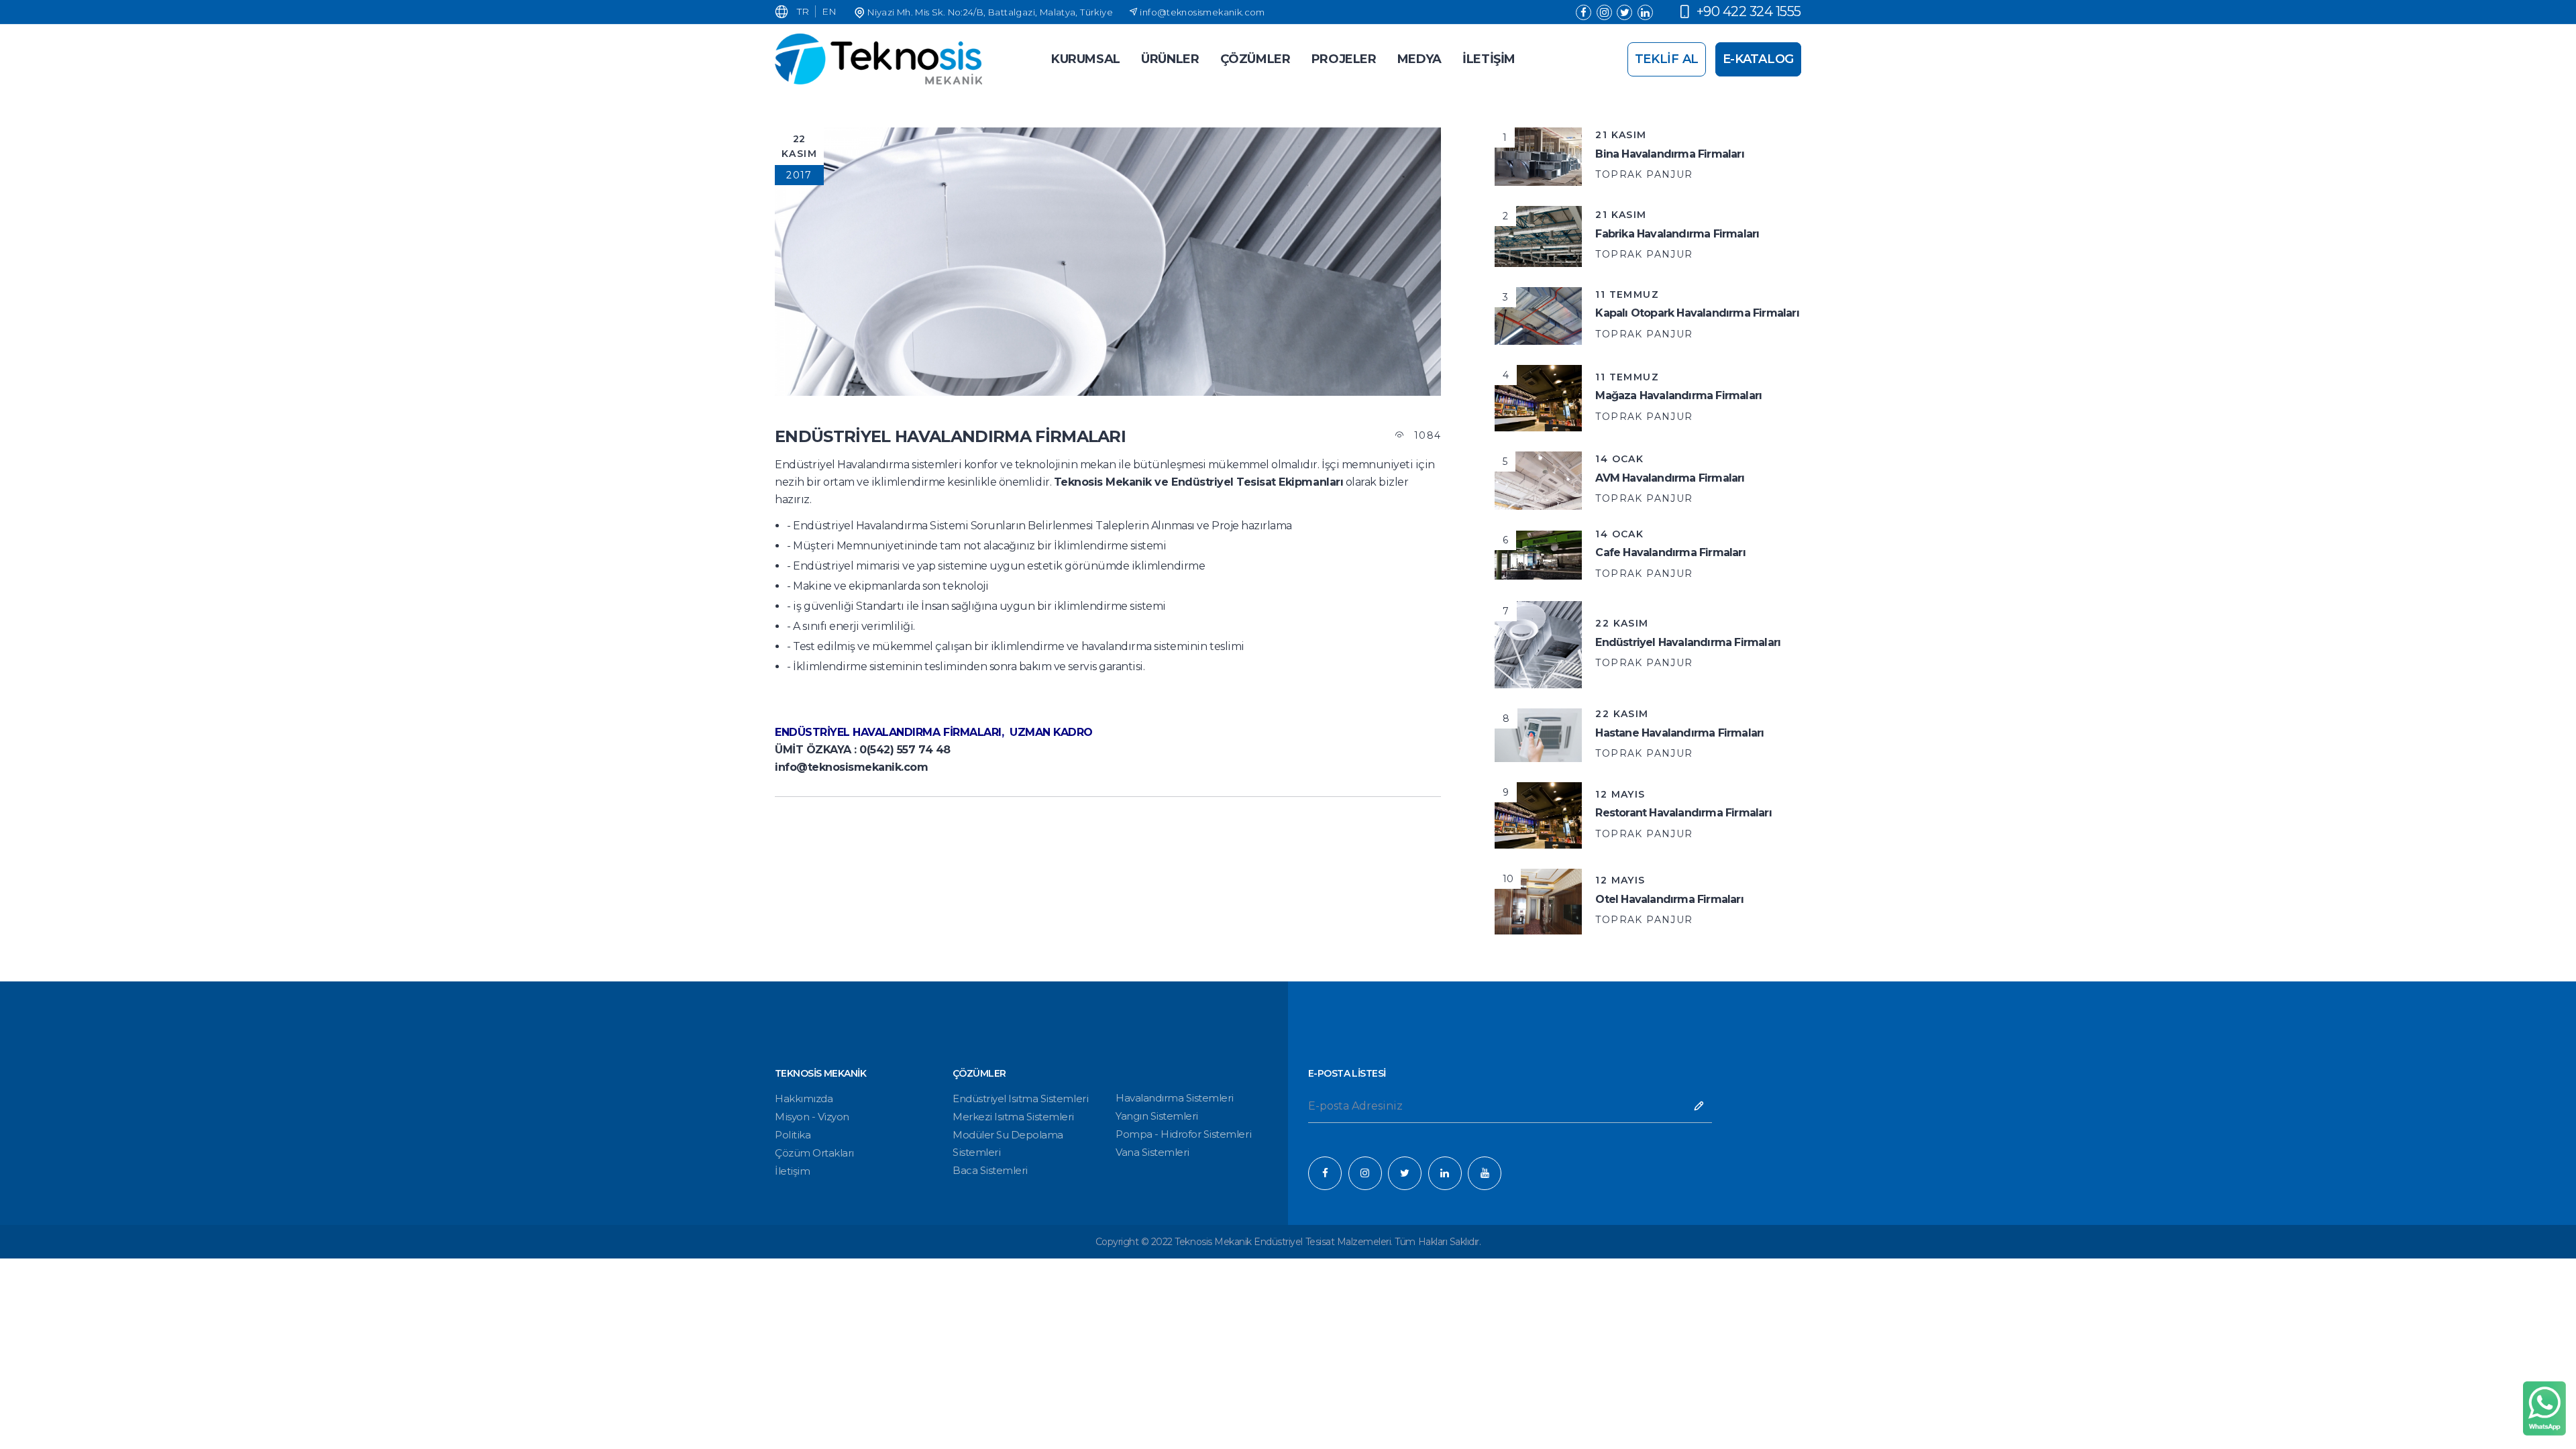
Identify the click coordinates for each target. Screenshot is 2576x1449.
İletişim (792, 1171)
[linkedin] (1645, 12)
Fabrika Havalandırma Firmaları (1677, 234)
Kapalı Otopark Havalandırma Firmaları (1697, 313)
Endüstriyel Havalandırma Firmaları (1688, 642)
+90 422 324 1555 (1749, 11)
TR (803, 11)
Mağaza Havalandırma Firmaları (1678, 395)
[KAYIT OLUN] (1699, 1108)
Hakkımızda (804, 1098)
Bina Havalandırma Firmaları (1669, 154)
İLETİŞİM (1489, 59)
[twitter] (1624, 12)
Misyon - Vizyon (812, 1117)
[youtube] (1485, 1173)
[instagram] (1604, 12)
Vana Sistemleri (1152, 1152)
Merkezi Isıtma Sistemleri (1013, 1117)
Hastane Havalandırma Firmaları (1679, 733)
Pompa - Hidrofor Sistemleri (1183, 1134)
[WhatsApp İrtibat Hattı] (2544, 1408)
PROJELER (1344, 59)
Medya (1419, 59)
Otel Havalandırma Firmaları (1669, 899)
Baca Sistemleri (990, 1170)
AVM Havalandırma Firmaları (1670, 478)
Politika (793, 1135)
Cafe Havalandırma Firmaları (1670, 552)
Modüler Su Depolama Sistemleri (1008, 1143)
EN (829, 11)
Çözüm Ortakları (814, 1153)
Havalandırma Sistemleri (1175, 1098)
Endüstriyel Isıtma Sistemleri (1020, 1098)
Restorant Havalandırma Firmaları (1683, 813)
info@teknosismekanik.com (1202, 12)
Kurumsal (1086, 59)
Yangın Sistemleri (1157, 1116)
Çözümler (1255, 59)
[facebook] (1584, 12)
